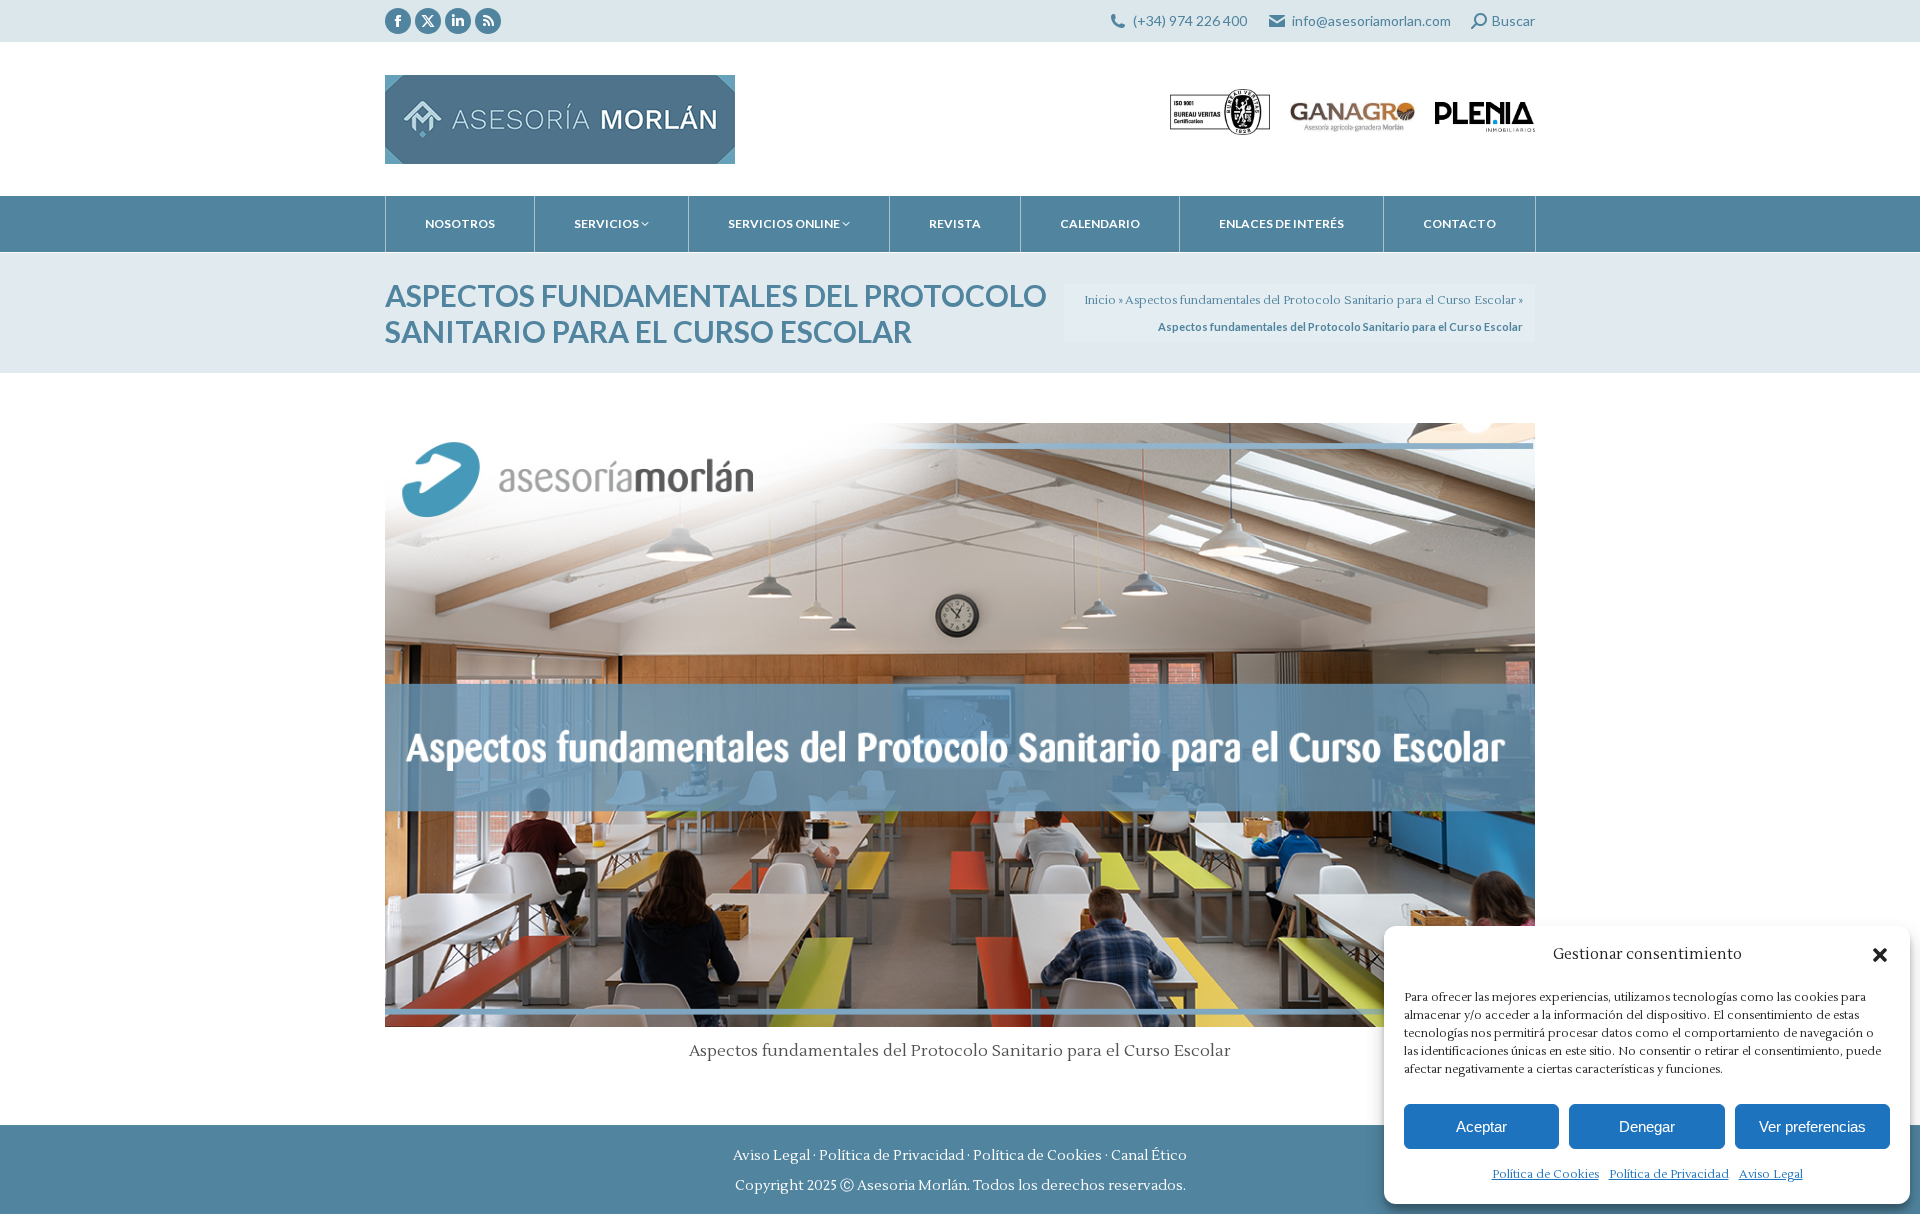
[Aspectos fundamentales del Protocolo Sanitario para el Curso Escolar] (960, 725)
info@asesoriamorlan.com (1371, 20)
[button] (1880, 955)
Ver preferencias (1812, 1126)
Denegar (1647, 1126)
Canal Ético (1149, 1156)
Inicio (1100, 300)
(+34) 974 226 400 (1190, 20)
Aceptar (1481, 1126)
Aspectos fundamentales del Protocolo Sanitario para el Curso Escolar (1320, 300)
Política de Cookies (1545, 1174)
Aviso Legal (1771, 1174)
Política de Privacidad (1669, 1174)
